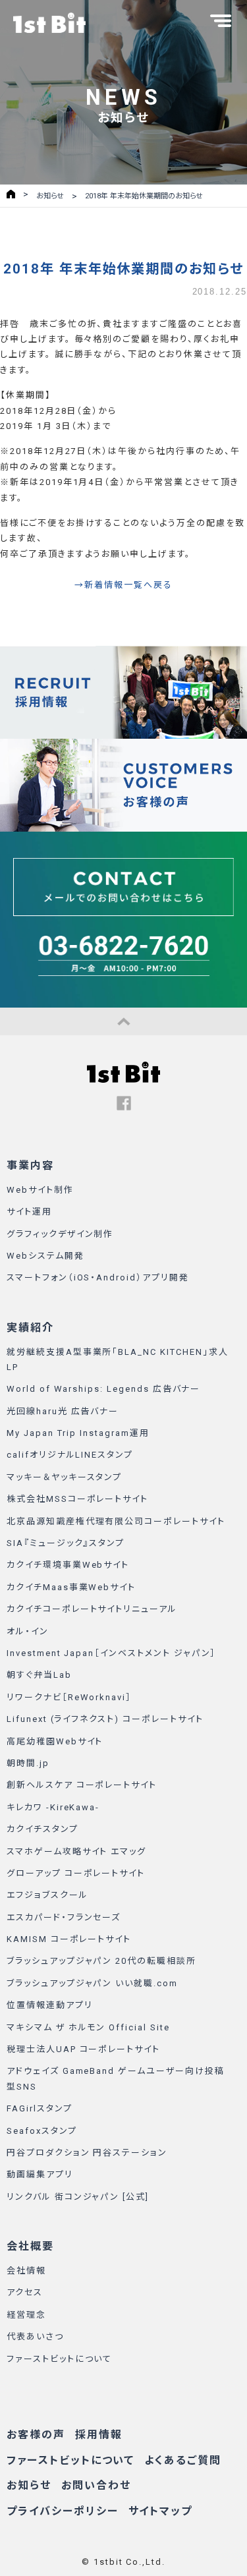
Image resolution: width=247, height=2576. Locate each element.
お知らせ (29, 2485)
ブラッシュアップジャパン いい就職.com (92, 1983)
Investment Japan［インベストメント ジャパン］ (111, 1653)
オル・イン (28, 1631)
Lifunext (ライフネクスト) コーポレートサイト (105, 1719)
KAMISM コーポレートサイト (69, 1939)
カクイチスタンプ (42, 1829)
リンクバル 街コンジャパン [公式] (78, 2197)
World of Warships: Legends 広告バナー (103, 1389)
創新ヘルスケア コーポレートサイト (82, 1785)
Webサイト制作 (40, 1190)
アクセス (25, 2292)
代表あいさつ (35, 2336)
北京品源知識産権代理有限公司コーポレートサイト (116, 1521)
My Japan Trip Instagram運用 (78, 1433)
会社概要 (30, 2246)
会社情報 (26, 2271)
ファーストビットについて (59, 2359)
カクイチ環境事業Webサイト (68, 1565)
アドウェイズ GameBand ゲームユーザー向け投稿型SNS (116, 2078)
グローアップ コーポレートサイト (76, 1873)
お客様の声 (36, 2435)
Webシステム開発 (45, 1256)
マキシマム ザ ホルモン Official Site (88, 2027)
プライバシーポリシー (63, 2511)
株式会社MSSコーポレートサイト (77, 1499)
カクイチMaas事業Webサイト (71, 1587)
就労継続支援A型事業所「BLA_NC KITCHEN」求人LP (118, 1360)
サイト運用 (29, 1212)
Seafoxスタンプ (42, 2131)
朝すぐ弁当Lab (39, 1675)
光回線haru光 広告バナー (63, 1411)
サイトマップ (161, 2511)
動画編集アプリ (40, 2174)
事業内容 (30, 1165)
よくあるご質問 (183, 2460)
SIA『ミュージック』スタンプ (66, 1543)
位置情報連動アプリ (50, 2005)
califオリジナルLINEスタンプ (70, 1455)
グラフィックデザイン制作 (60, 1234)
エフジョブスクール (47, 1895)
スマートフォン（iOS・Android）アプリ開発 (98, 1277)
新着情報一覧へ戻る (128, 585)
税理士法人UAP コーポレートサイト (83, 2049)
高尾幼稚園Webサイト (55, 1741)
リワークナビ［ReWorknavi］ (69, 1697)
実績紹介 (30, 1328)
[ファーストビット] (123, 1080)
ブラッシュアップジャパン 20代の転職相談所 (101, 1961)
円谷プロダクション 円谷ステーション (87, 2153)
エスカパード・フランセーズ (64, 1917)
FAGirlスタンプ (40, 2108)
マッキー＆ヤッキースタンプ (64, 1477)
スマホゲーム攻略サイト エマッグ (76, 1851)
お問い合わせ (96, 2485)
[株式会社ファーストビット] (49, 23)
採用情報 (99, 2435)
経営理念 (26, 2315)
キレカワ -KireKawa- (53, 1807)
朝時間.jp (28, 1763)
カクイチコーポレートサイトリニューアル (92, 1609)
